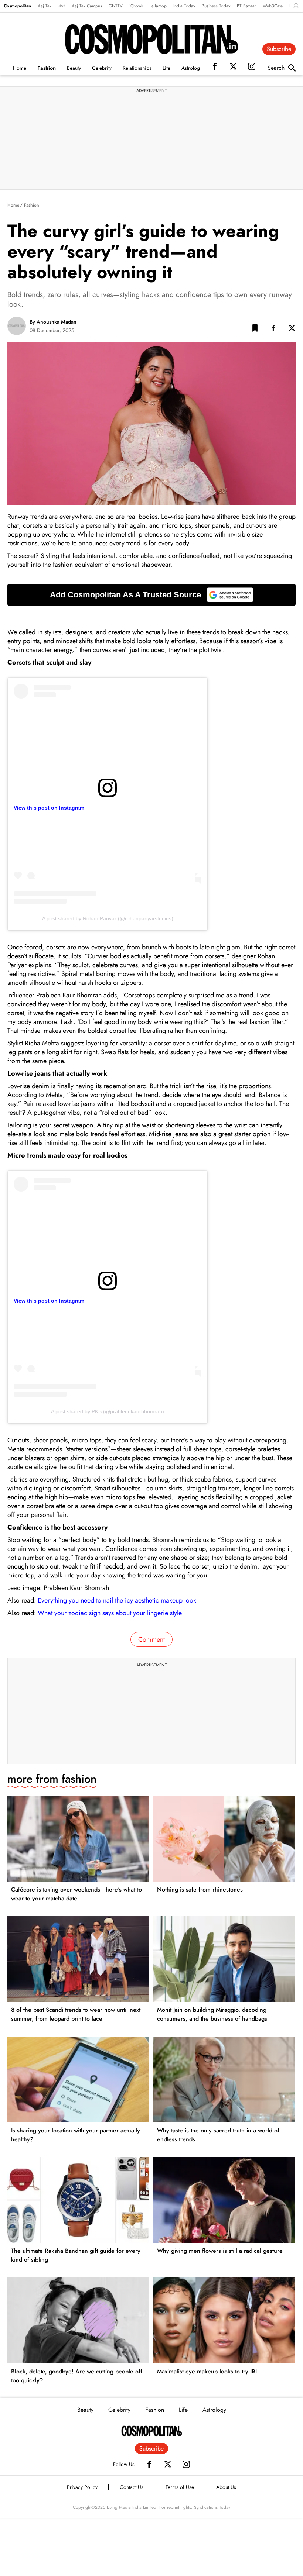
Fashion (47, 68)
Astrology (192, 68)
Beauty (74, 68)
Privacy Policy (82, 2487)
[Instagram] (186, 2464)
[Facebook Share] (273, 330)
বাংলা (62, 6)
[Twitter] (168, 2464)
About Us (226, 2487)
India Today (184, 6)
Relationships (137, 68)
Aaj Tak (45, 6)
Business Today (216, 6)
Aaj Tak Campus (87, 6)
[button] (255, 330)
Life (166, 68)
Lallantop (158, 6)
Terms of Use (180, 2487)
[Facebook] (149, 2464)
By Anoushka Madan (53, 322)
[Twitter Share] (292, 330)
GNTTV (116, 6)
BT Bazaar (246, 6)
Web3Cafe (273, 6)
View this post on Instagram (49, 808)
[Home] (152, 2431)
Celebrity (102, 68)
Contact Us (132, 2487)
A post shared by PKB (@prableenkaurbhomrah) (108, 1411)
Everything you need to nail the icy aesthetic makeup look (117, 1600)
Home (20, 68)
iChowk (136, 6)
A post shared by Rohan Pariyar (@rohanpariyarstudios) (108, 918)
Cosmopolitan (17, 6)
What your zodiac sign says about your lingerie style (110, 1613)
